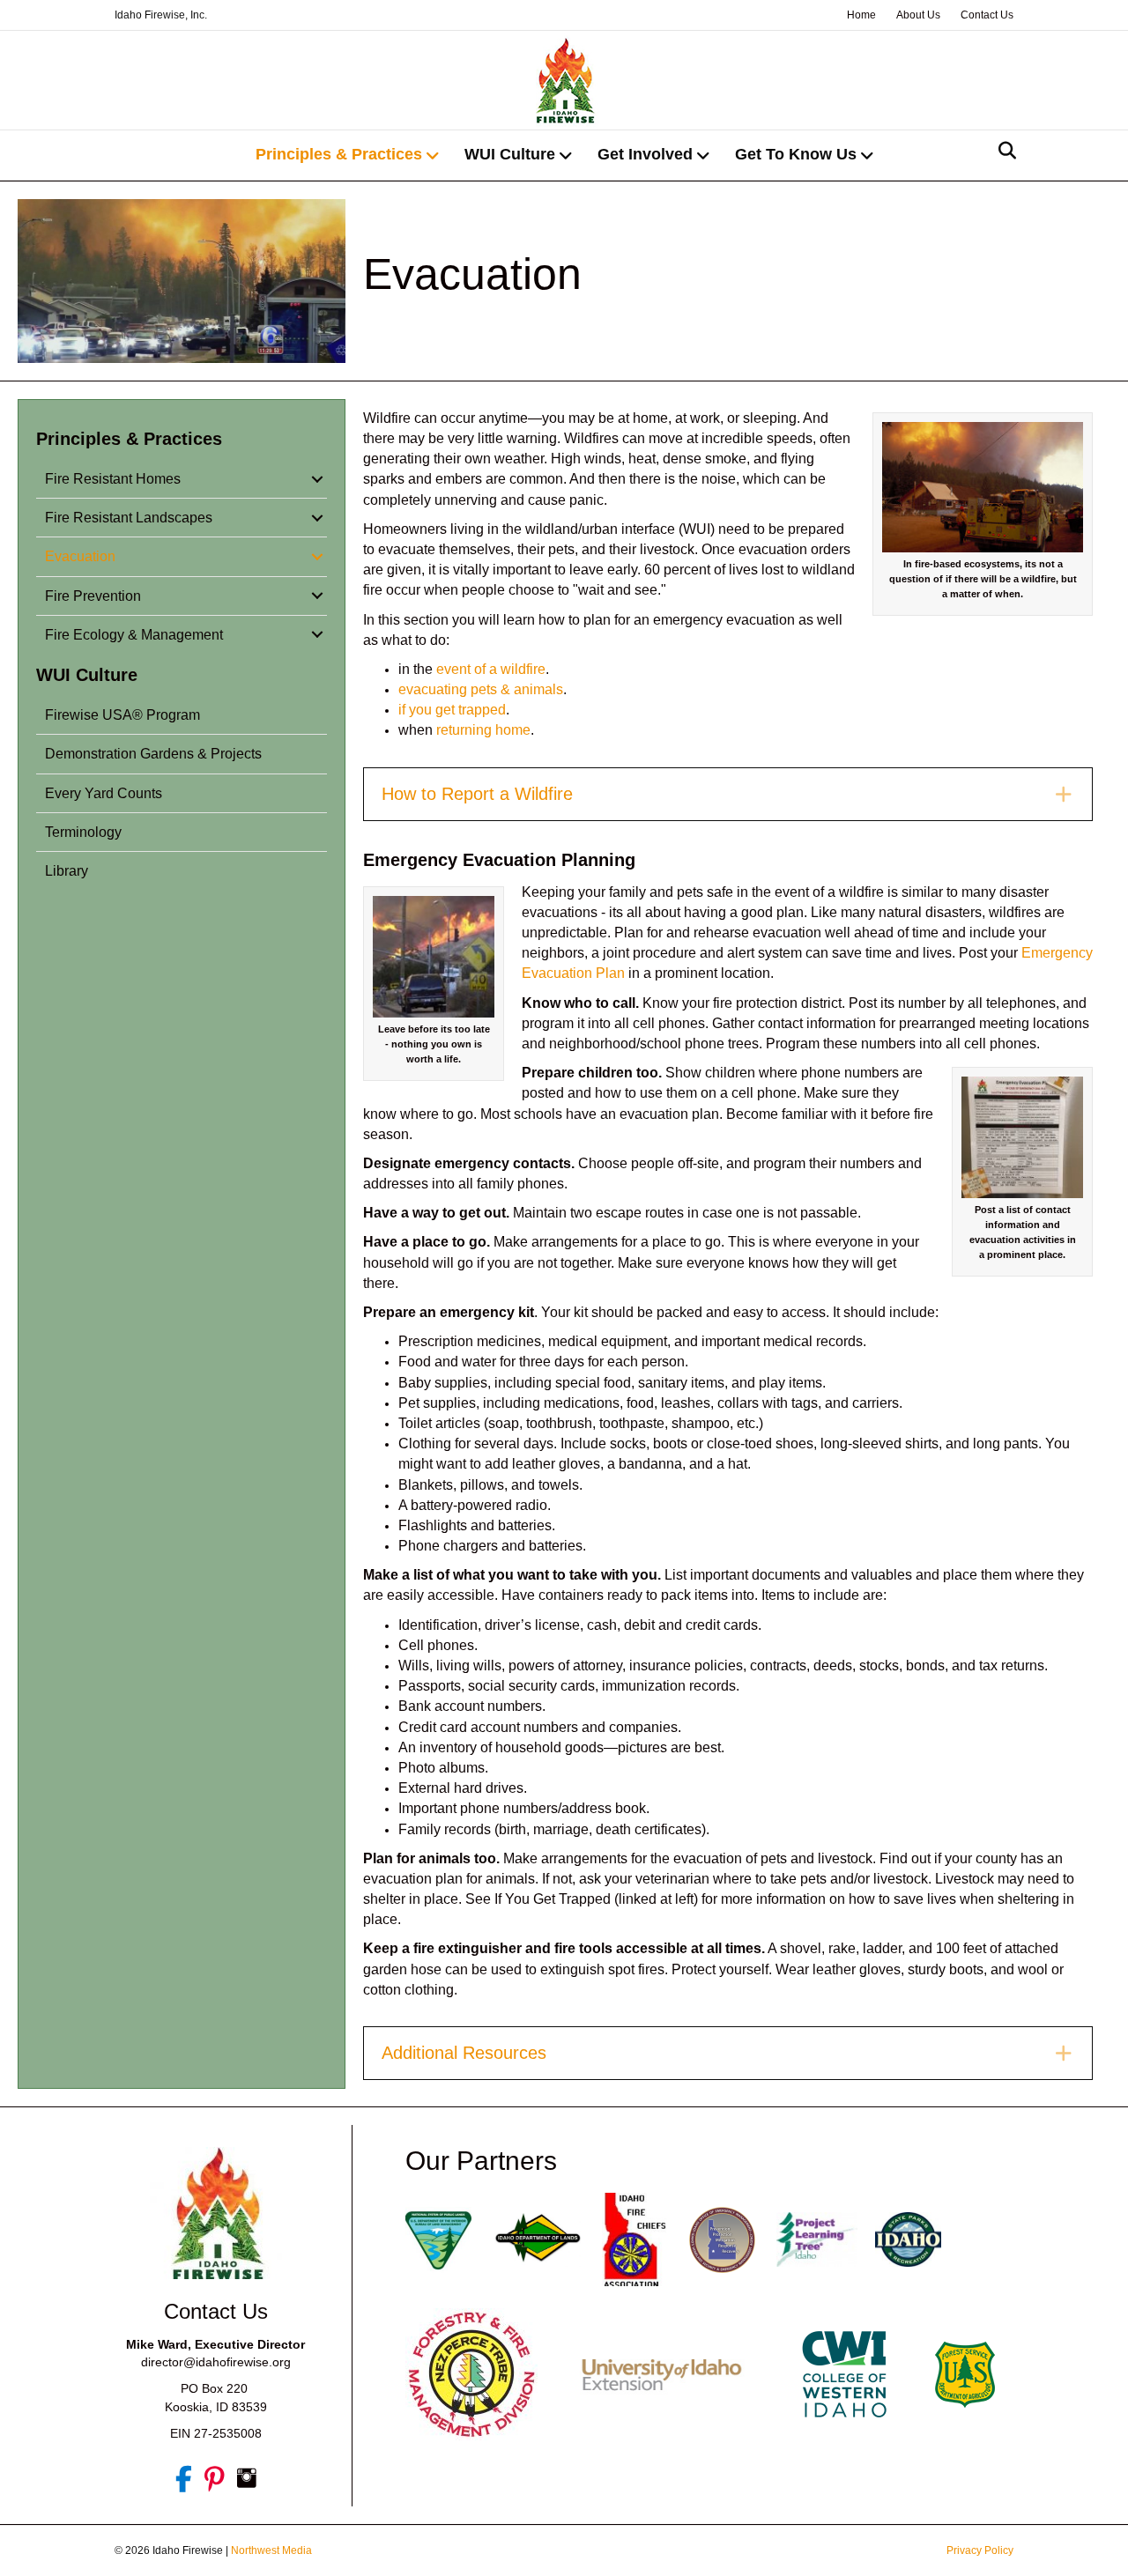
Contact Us (987, 15)
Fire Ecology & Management (134, 635)
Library (67, 871)
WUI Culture (510, 154)
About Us (918, 15)
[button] (317, 479)
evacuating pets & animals (481, 689)
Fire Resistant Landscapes (129, 518)
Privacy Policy (980, 2550)
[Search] (1002, 151)
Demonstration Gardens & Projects (153, 754)
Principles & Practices (339, 154)
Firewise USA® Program (122, 715)
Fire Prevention (93, 596)
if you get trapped (452, 710)
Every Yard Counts (104, 793)
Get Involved (645, 154)
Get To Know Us (796, 154)
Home (861, 15)
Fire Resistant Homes (113, 479)
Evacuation (80, 556)
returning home (483, 730)
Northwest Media (271, 2550)
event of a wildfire (491, 669)
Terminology (83, 832)
